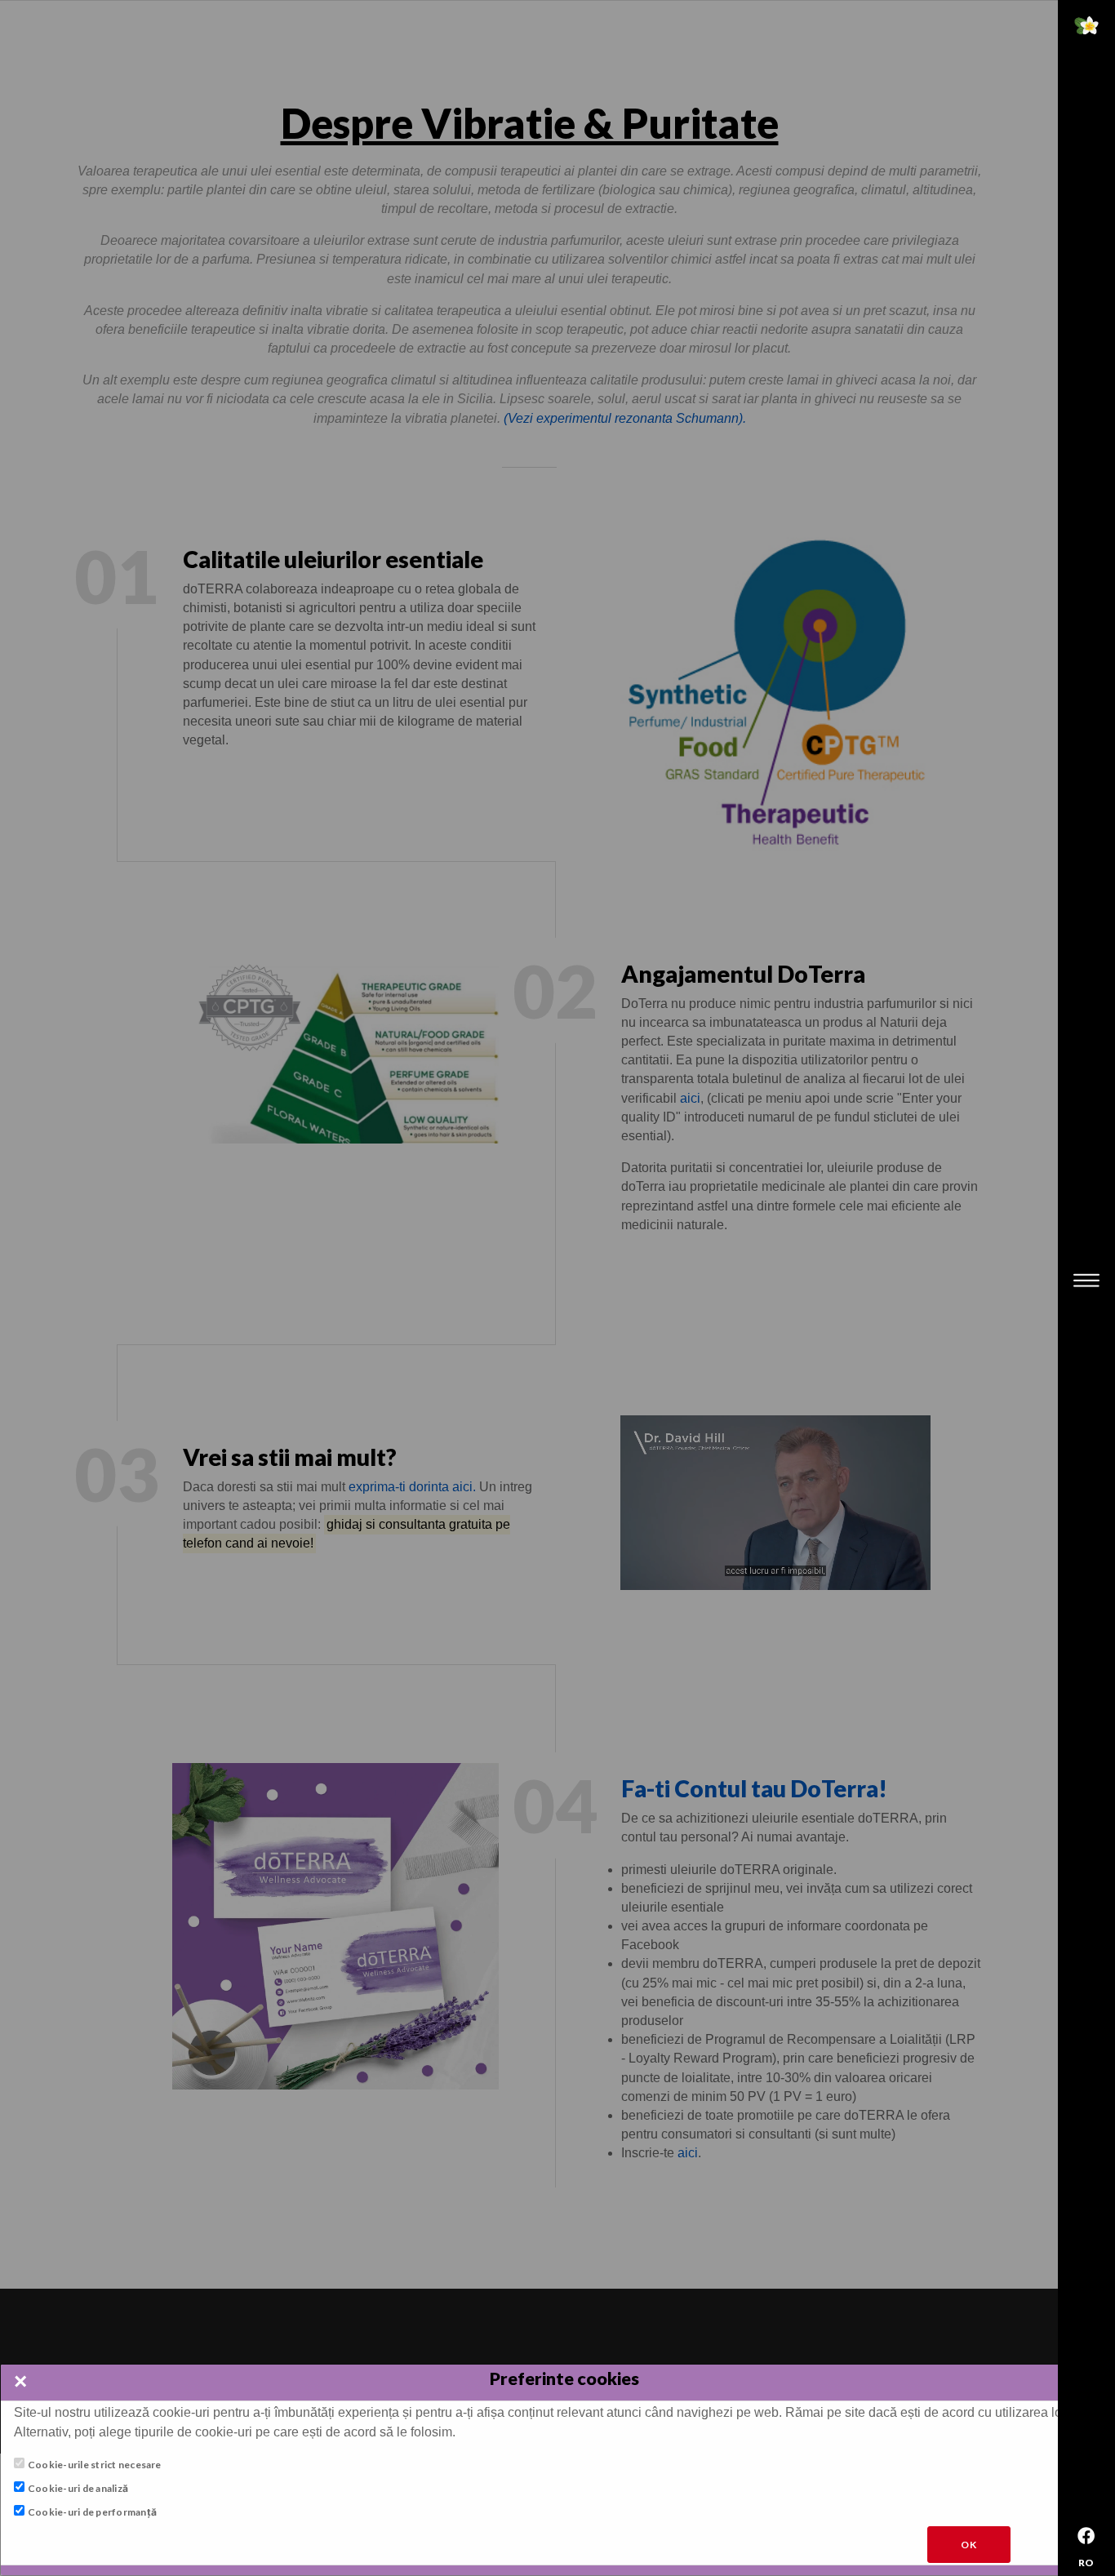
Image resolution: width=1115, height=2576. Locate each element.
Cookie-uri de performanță (92, 2513)
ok (969, 2545)
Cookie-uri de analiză (78, 2488)
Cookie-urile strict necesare (95, 2465)
